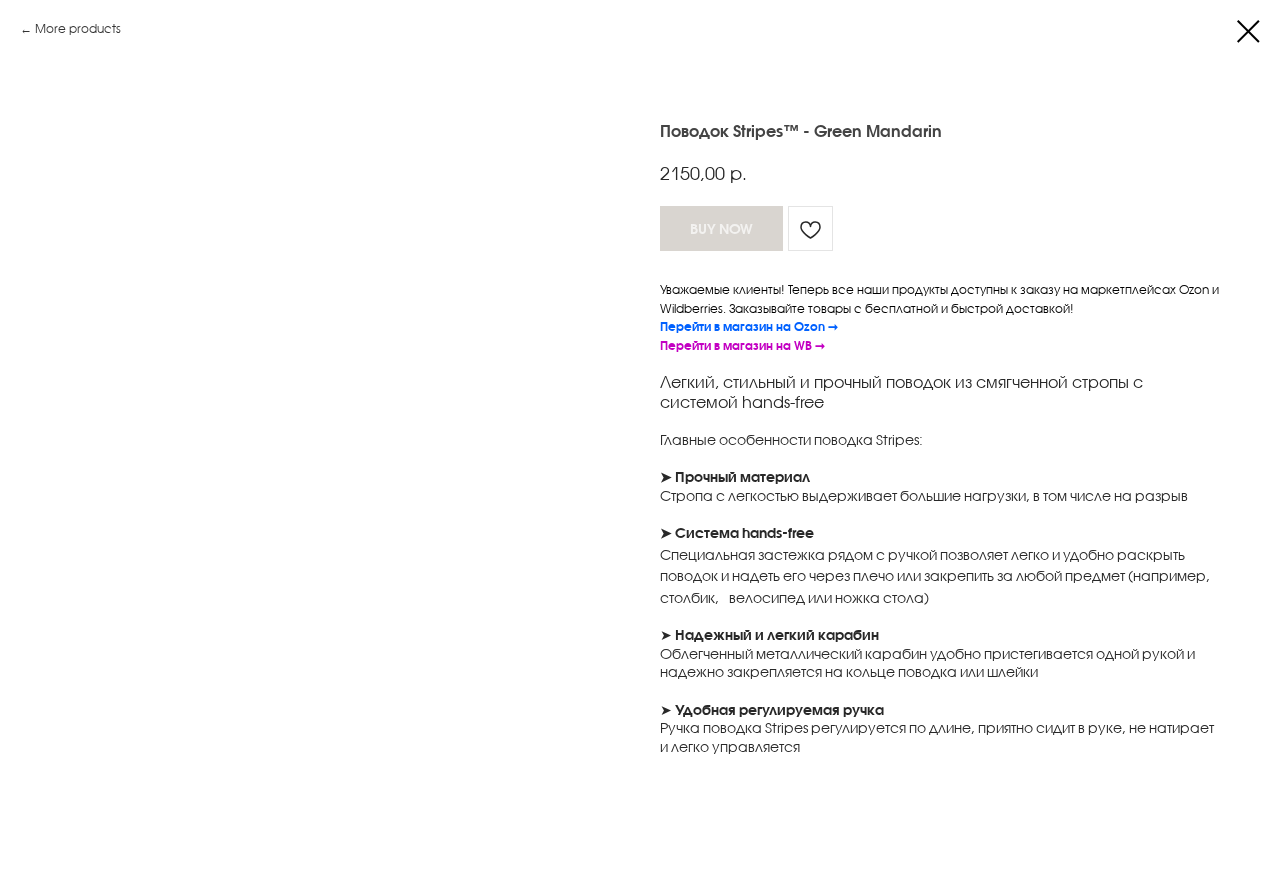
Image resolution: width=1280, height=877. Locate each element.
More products (78, 28)
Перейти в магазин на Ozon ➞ (749, 326)
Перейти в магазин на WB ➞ (742, 345)
